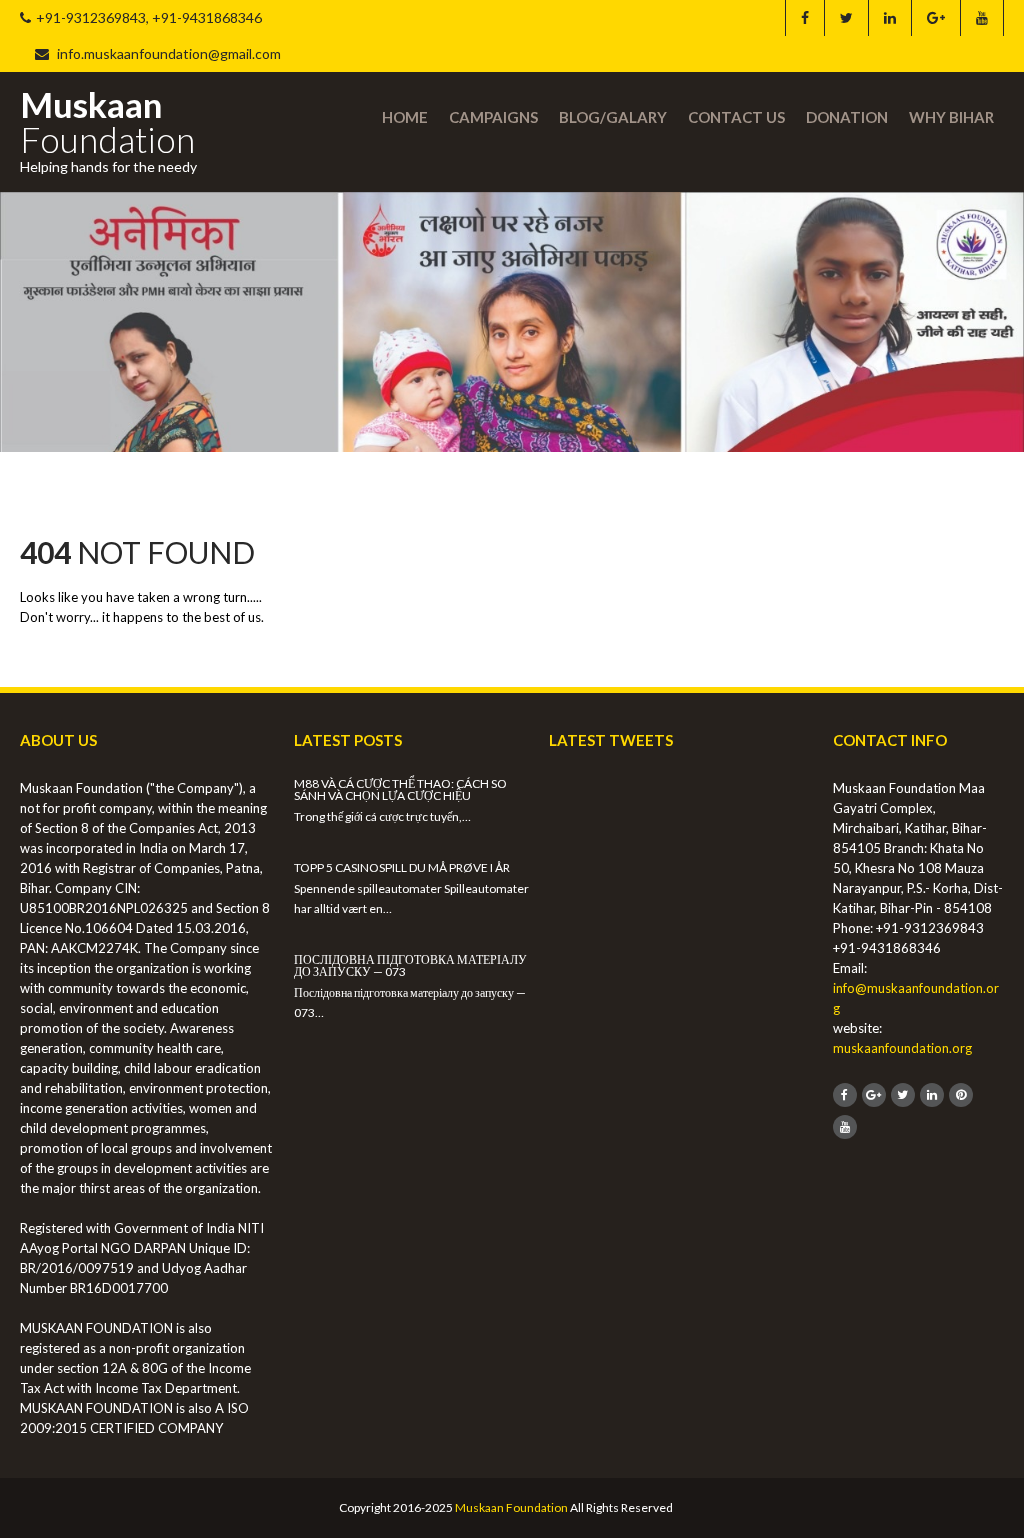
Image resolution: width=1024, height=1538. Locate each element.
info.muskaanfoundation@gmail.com (167, 53)
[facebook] (804, 18)
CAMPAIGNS (493, 117)
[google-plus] (935, 18)
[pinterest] (961, 1095)
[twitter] (846, 18)
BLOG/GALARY (613, 117)
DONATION (847, 117)
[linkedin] (889, 18)
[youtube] (981, 18)
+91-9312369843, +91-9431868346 (149, 17)
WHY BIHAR (951, 117)
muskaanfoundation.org (902, 1048)
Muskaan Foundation (511, 1507)
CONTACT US (736, 117)
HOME (405, 117)
